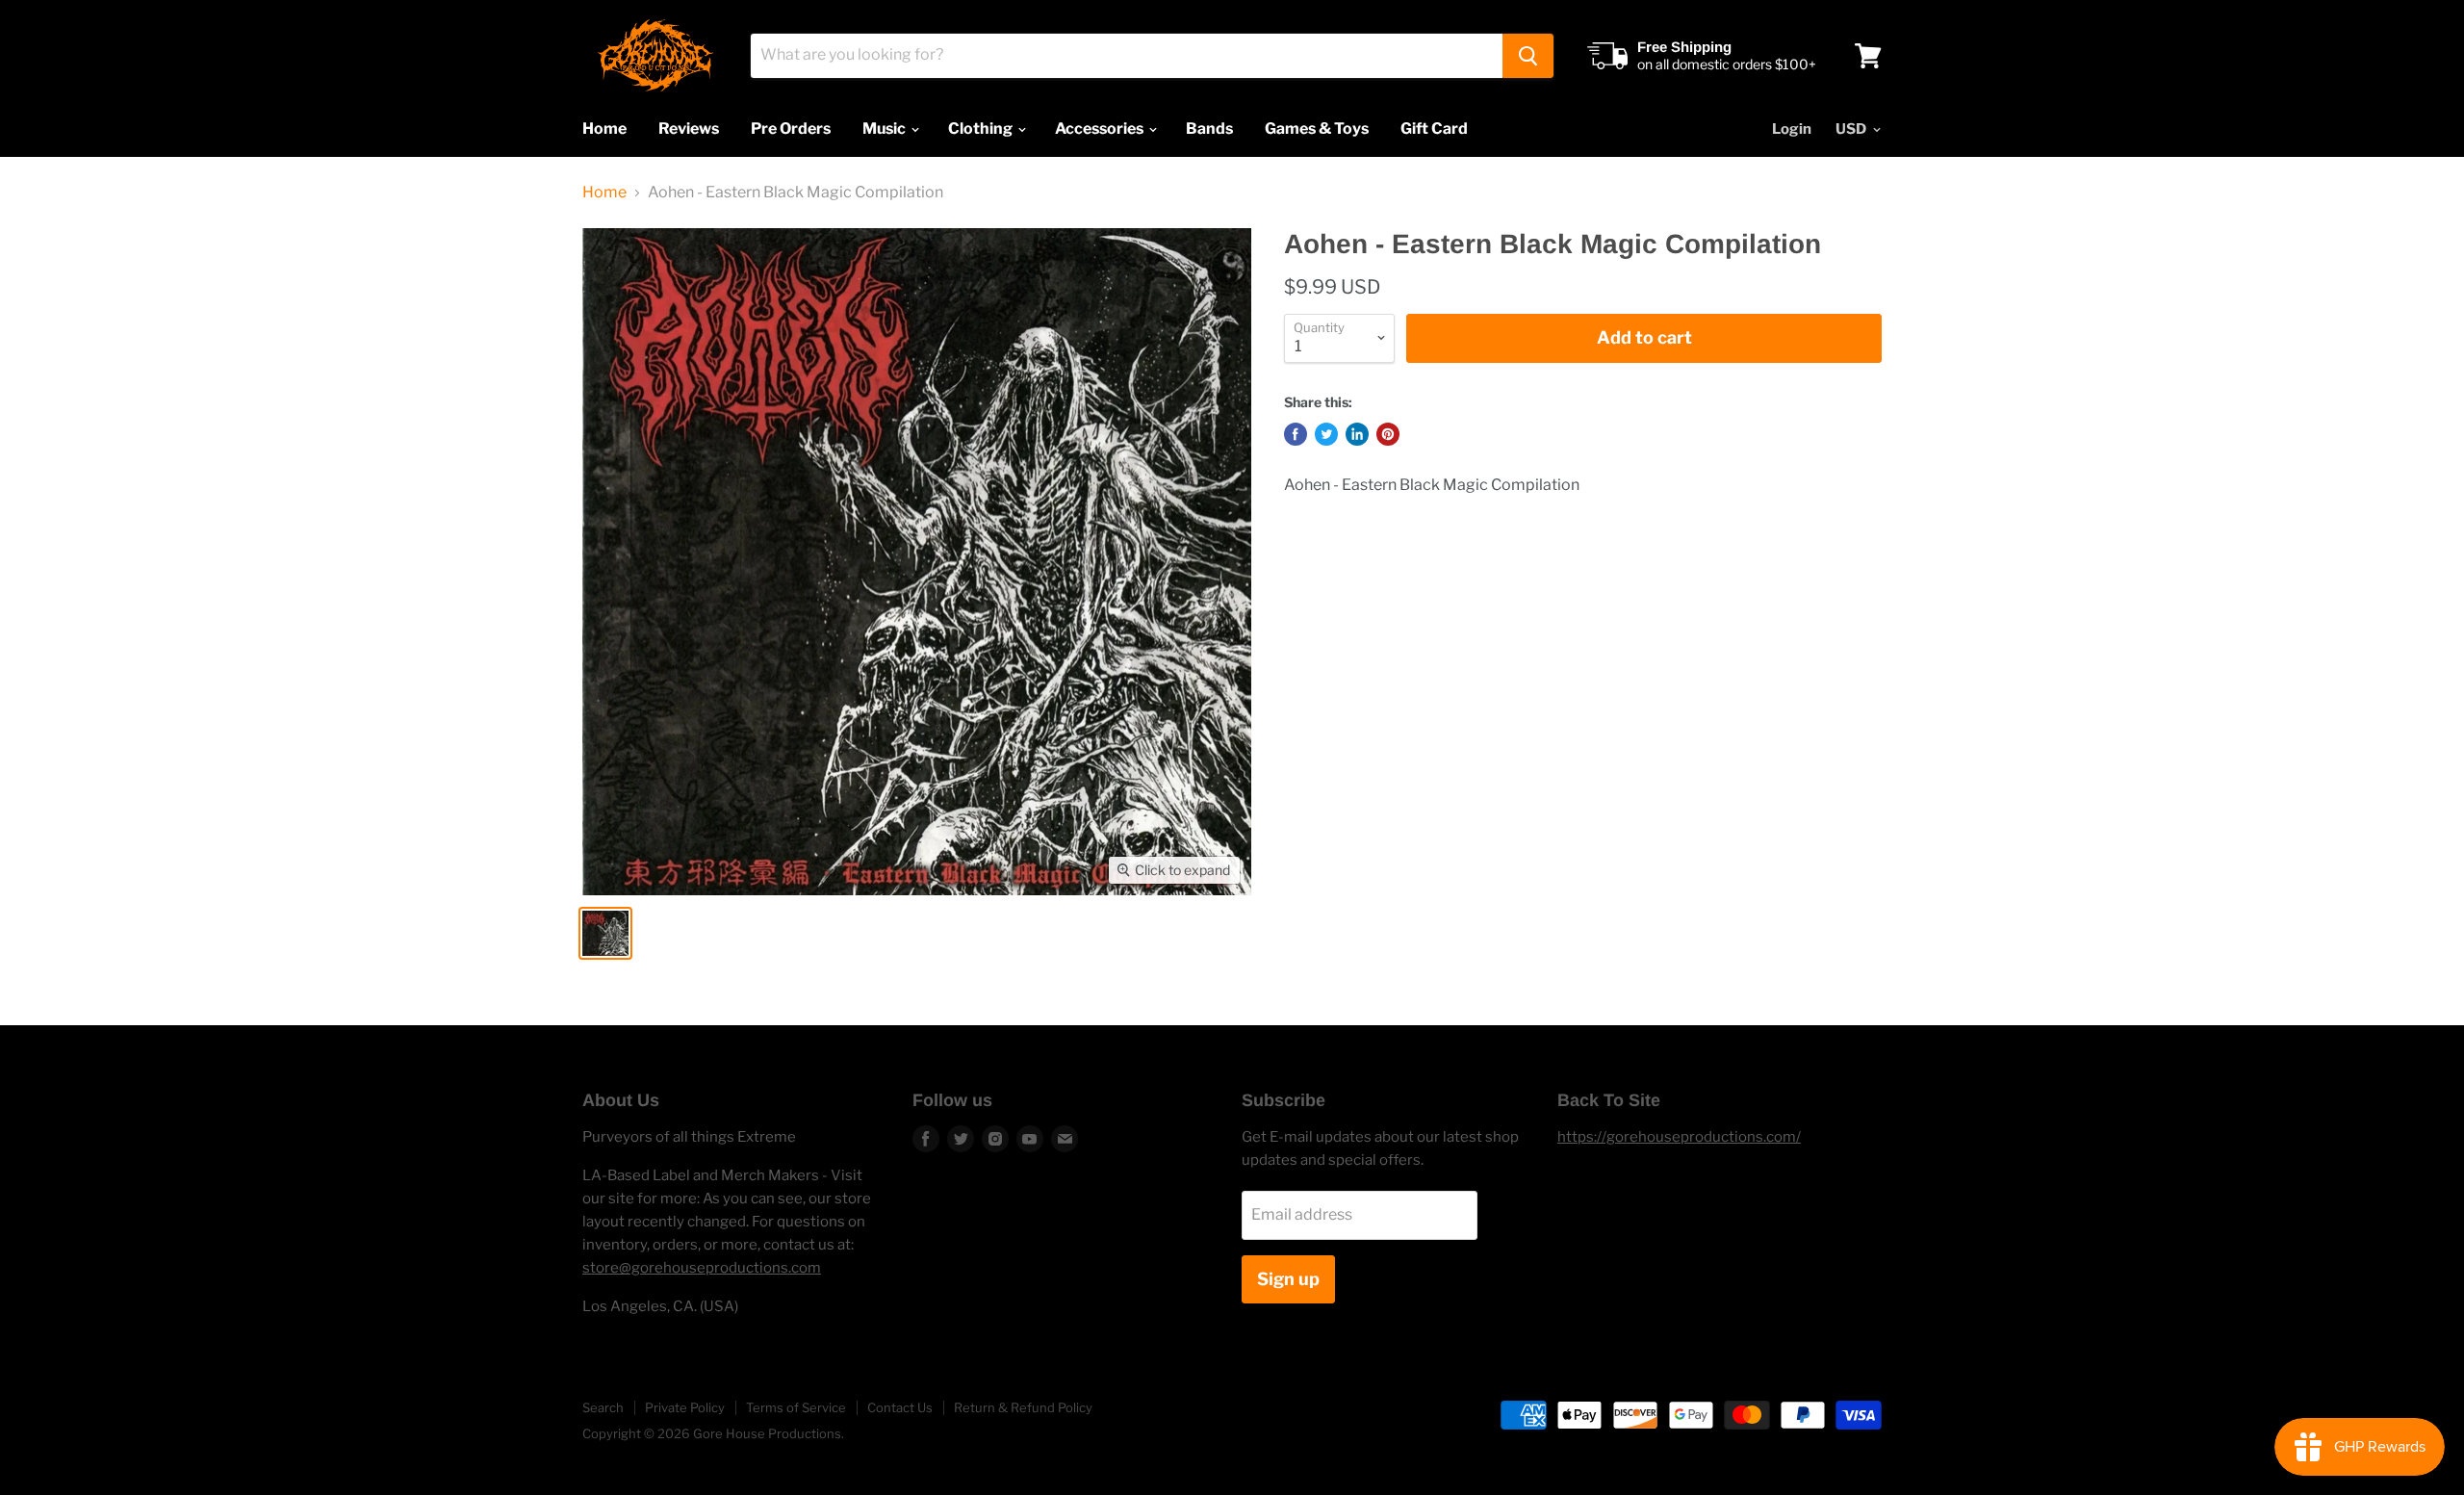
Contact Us (900, 1407)
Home (604, 129)
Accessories (1101, 129)
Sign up (1288, 1279)
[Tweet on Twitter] (1326, 434)
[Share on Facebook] (1296, 434)
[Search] (1528, 56)
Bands (1209, 129)
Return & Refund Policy (1023, 1407)
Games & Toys (1317, 129)
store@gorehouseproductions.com (702, 1268)
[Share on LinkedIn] (1357, 434)
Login (1792, 129)
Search (603, 1407)
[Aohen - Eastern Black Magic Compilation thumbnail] (605, 933)
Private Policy (685, 1407)
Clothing (982, 129)
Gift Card (1434, 129)
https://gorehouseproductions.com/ (1679, 1137)
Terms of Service (796, 1407)
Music (885, 129)
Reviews (689, 129)
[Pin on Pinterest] (1388, 434)
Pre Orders (791, 129)
